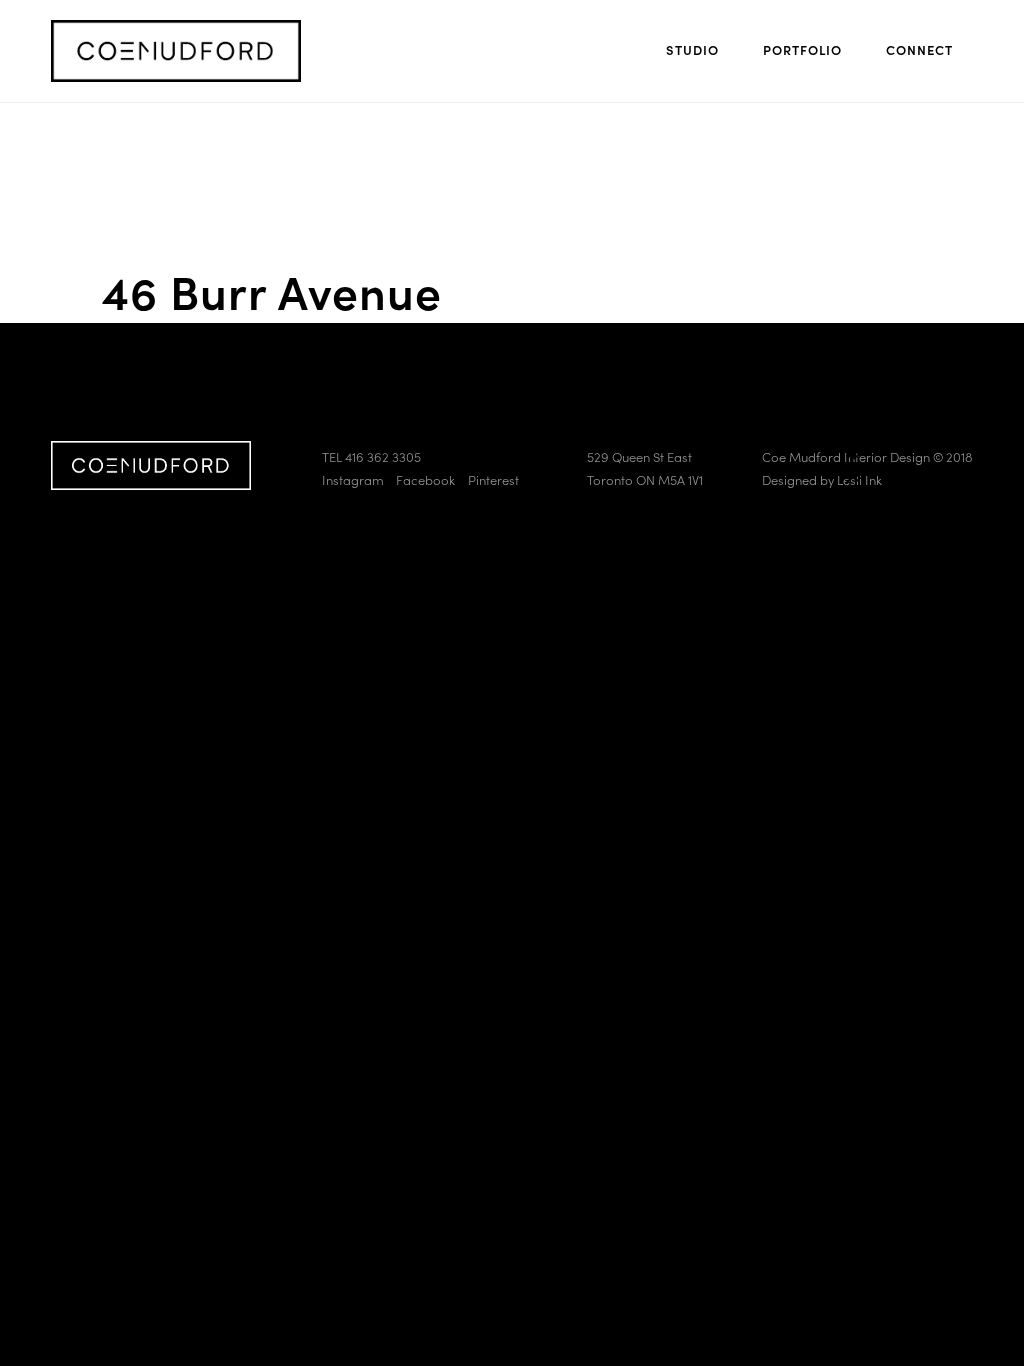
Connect (919, 49)
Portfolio (802, 49)
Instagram (353, 479)
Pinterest (493, 479)
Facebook (425, 479)
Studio (692, 49)
